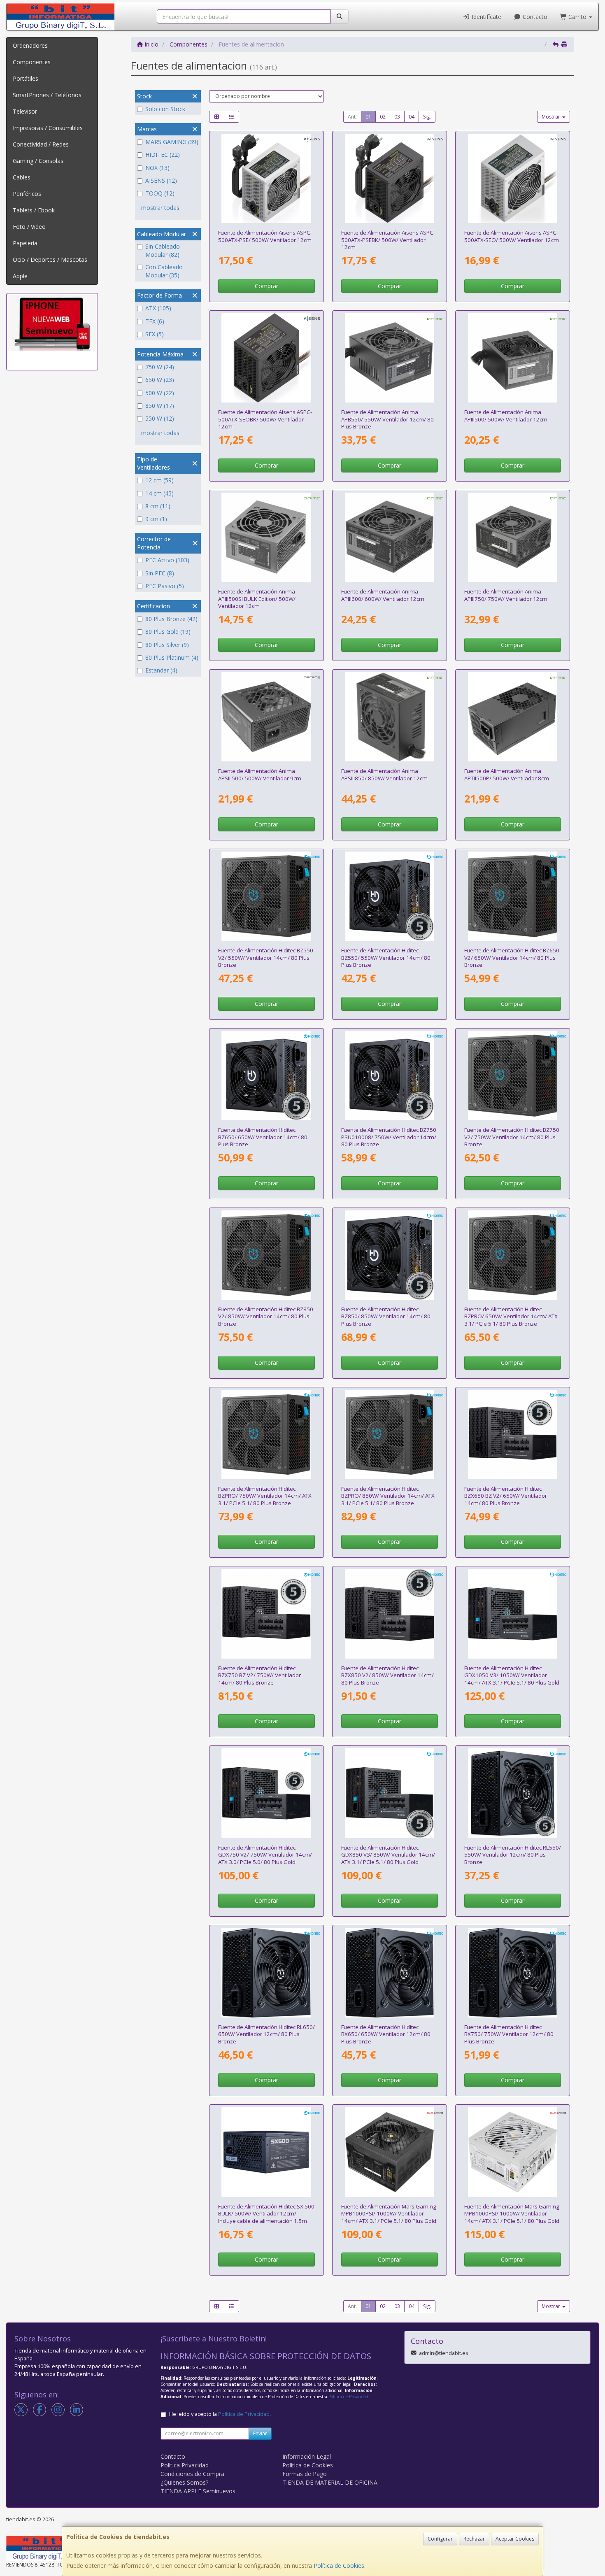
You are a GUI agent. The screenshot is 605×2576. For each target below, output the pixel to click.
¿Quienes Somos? (184, 2482)
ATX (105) (158, 308)
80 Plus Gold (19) (168, 632)
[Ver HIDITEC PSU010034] (513, 1793)
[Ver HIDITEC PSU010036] (266, 1614)
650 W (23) (160, 380)
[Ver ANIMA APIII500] (513, 358)
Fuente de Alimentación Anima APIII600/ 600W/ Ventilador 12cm (383, 595)
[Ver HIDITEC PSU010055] (513, 1076)
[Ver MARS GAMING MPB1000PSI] (390, 2152)
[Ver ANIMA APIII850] (390, 717)
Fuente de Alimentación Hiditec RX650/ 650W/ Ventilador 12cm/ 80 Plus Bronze (386, 2034)
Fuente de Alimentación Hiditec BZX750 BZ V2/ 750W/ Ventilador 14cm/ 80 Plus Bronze (259, 1675)
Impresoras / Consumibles (48, 128)
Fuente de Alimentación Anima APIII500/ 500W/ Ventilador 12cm (506, 415)
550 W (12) (160, 418)
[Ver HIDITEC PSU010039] (266, 1793)
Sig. (427, 117)
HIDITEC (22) (163, 155)
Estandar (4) (161, 670)
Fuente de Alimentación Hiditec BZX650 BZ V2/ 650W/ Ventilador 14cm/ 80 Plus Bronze (506, 1496)
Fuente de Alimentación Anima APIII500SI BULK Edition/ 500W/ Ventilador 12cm (257, 599)
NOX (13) (157, 168)
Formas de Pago (305, 2474)
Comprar (266, 286)
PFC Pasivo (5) (165, 586)
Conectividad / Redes (41, 144)
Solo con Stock (165, 109)
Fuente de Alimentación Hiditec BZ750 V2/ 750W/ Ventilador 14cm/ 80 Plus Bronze (512, 1137)
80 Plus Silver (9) (167, 645)
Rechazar (474, 2539)
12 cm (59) (159, 480)
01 (368, 117)
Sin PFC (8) (160, 573)
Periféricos (27, 194)
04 (412, 117)
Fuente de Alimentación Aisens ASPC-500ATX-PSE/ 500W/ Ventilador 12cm (265, 236)
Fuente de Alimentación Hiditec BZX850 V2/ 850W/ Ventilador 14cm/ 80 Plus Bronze (387, 1675)
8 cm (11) (158, 506)
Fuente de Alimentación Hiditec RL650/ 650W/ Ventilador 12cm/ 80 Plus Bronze (266, 2034)
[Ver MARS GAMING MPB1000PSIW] (513, 2152)
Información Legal (307, 2456)
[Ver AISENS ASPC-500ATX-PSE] (266, 179)
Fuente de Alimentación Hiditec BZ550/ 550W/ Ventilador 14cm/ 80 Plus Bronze (386, 958)
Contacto (534, 17)
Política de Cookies (339, 2566)
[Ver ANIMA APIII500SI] (266, 538)
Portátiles (26, 78)
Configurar (440, 2539)
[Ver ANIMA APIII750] (513, 538)
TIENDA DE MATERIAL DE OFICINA (330, 2482)
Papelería (25, 243)
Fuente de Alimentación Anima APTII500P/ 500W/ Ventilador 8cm (507, 774)
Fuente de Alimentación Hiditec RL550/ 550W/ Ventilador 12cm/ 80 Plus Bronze (513, 1855)
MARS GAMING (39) (172, 142)
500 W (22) (160, 393)
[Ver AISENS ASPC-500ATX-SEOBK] (266, 358)
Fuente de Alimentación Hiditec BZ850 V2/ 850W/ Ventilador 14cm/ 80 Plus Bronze (266, 1316)
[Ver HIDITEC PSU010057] (513, 1255)
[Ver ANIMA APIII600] (390, 538)
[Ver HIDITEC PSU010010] (266, 1076)
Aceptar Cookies (515, 2539)
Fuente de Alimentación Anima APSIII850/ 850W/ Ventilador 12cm (384, 774)
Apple (20, 276)
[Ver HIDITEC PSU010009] (390, 896)
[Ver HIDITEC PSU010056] (266, 1255)
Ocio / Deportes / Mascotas (50, 259)
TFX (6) (155, 321)
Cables (22, 177)
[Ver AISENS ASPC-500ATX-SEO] (513, 179)
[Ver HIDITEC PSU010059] (390, 1435)
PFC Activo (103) (167, 560)
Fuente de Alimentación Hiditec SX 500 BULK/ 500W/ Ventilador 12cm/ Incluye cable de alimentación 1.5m (266, 2214)
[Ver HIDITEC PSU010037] (390, 1614)
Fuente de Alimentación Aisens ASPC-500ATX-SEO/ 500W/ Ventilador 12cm (512, 236)
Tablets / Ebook (34, 210)
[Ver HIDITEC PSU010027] (266, 2152)
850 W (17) (160, 406)
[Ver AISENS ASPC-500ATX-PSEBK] (390, 179)
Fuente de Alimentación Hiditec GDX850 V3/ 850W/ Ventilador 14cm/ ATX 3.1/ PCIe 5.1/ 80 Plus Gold (388, 1855)
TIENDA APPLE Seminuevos (198, 2491)
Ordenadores (30, 45)
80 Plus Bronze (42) (171, 619)
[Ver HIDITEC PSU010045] (266, 1973)
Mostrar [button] (551, 117)
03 (397, 117)
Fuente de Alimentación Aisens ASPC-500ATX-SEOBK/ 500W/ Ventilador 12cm (265, 419)
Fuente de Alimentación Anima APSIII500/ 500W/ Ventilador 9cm (260, 774)
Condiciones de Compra (192, 2474)
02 (383, 117)
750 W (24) (160, 367)
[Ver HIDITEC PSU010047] (390, 1973)
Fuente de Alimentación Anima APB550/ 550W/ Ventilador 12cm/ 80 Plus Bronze (387, 419)
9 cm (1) (156, 519)
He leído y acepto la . (220, 2414)
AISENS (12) (161, 180)
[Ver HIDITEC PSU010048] (513, 1973)
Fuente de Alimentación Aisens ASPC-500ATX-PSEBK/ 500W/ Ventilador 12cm (388, 240)
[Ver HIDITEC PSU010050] (390, 1793)
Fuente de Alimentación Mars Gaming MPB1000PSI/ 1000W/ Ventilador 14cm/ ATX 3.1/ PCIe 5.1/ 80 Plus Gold (389, 2214)
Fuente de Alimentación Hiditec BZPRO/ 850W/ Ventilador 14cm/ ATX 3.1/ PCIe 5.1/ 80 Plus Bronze (388, 1496)
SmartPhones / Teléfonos (47, 95)
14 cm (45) (159, 493)
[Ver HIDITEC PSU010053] (266, 896)
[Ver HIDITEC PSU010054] (513, 896)
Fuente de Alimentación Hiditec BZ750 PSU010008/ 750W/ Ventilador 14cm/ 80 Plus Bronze (389, 1137)
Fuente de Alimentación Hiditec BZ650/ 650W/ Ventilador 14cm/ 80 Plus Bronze (263, 1137)
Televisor (25, 111)
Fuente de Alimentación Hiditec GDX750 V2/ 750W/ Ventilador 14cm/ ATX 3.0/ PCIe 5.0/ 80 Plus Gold (265, 1855)
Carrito (577, 17)
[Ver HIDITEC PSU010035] (513, 1435)
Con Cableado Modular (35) (164, 271)
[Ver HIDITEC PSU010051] (513, 1614)
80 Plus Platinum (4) (172, 657)
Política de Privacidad (348, 2397)
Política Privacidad (185, 2465)
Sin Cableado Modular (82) (163, 250)
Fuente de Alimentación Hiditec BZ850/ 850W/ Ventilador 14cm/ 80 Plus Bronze (386, 1316)
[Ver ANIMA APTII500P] (513, 717)
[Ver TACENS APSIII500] (266, 717)
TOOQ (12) (160, 193)
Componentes (32, 62)
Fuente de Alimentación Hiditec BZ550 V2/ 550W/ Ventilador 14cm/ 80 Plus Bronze (266, 958)
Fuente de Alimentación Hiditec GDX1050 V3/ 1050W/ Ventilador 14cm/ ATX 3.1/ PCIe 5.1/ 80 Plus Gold (512, 1675)
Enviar (260, 2433)
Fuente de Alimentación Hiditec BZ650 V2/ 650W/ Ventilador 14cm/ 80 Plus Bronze (512, 958)
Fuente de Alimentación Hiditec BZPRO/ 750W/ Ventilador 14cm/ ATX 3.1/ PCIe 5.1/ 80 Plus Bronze (265, 1496)
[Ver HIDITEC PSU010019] (390, 1255)
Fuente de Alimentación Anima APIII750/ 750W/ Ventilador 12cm (506, 595)
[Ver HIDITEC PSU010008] (390, 1076)
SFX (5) (155, 334)
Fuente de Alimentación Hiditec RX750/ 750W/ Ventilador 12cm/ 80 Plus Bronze (509, 2034)
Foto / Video (29, 227)
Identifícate (486, 17)
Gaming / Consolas (38, 161)
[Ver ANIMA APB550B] (390, 358)
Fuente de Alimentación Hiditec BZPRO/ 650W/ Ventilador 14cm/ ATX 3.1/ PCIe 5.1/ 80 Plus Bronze (511, 1316)
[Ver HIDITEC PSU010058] (266, 1435)
